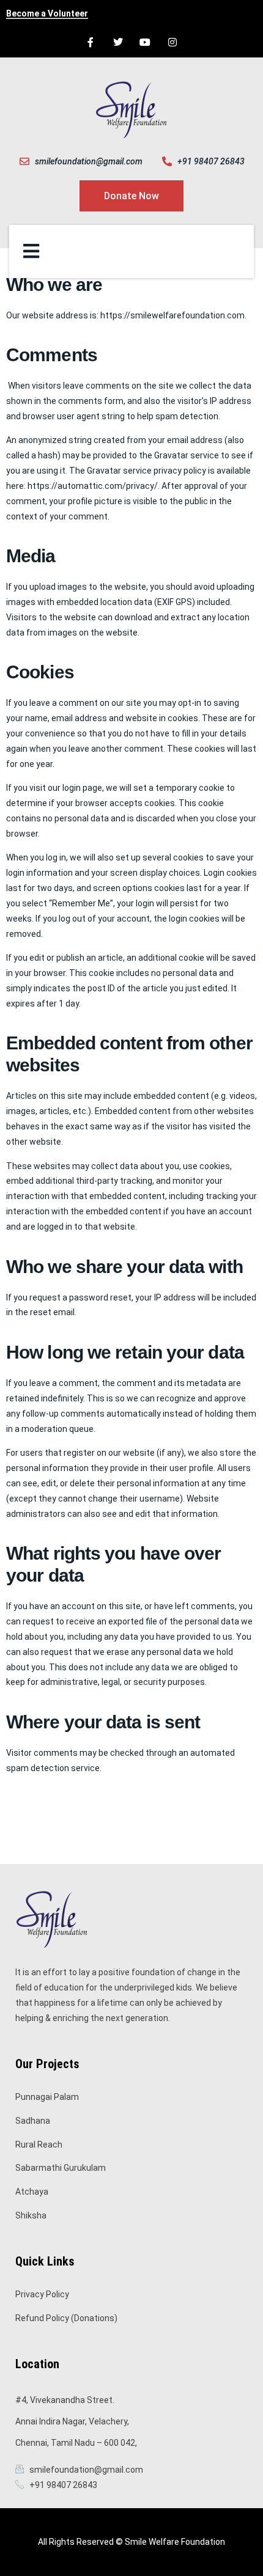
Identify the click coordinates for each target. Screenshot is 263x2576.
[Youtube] (145, 42)
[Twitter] (118, 42)
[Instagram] (173, 42)
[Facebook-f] (90, 42)
